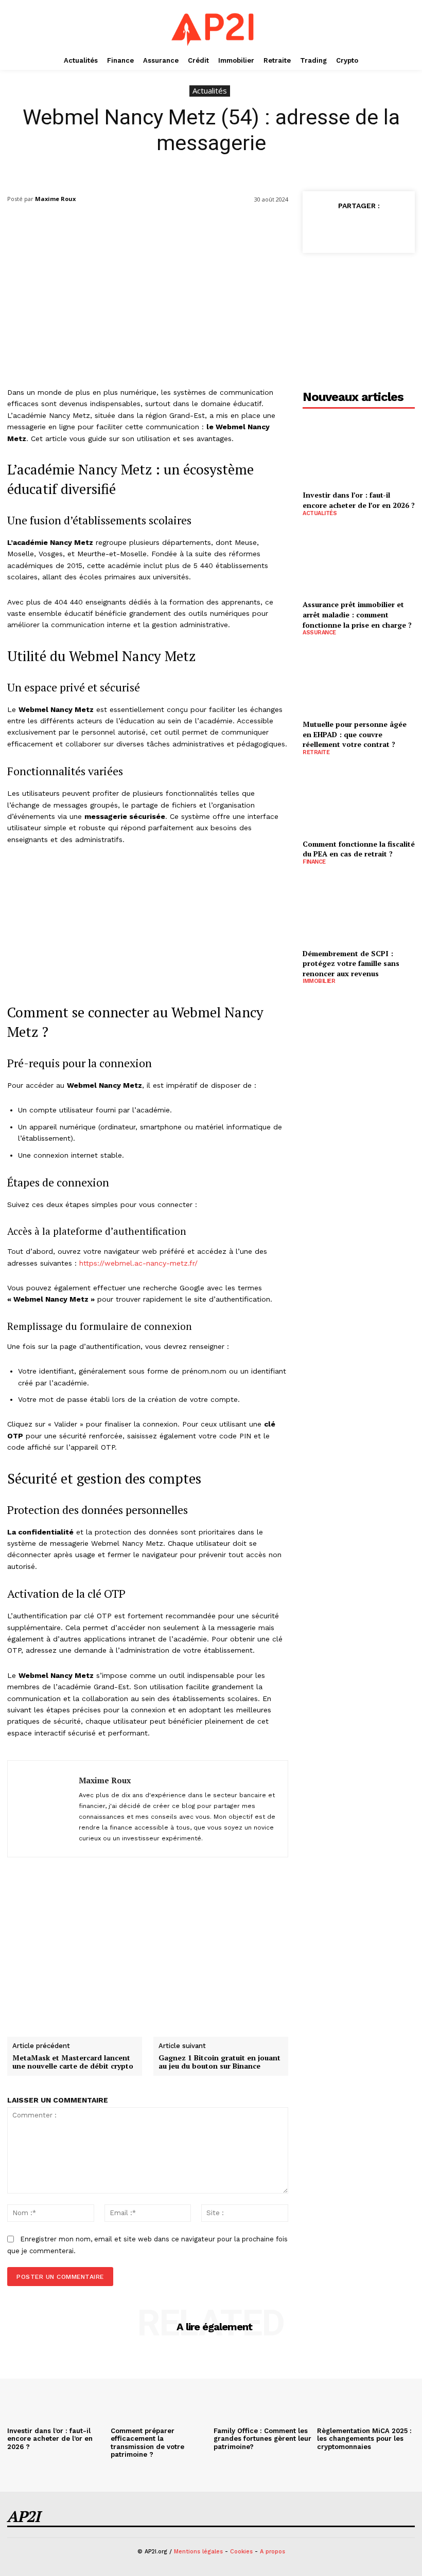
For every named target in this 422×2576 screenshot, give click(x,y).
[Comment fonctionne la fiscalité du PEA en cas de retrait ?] (359, 799)
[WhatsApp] (391, 229)
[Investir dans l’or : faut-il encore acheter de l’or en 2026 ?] (359, 451)
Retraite (316, 752)
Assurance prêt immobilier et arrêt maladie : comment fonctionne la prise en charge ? (357, 614)
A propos (272, 2552)
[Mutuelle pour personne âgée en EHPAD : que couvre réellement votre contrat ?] (359, 679)
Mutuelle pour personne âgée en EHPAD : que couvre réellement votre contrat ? (355, 734)
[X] (344, 229)
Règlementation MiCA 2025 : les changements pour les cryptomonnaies (364, 2439)
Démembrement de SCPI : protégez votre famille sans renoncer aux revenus (351, 963)
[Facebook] (320, 229)
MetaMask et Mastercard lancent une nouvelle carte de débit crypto (73, 2062)
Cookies (241, 2552)
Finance (314, 862)
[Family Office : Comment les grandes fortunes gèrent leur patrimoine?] (263, 2386)
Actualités (210, 90)
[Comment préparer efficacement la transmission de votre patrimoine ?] (160, 2386)
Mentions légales (198, 2552)
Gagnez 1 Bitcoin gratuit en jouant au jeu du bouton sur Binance (219, 2062)
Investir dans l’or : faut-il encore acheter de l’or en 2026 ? (359, 500)
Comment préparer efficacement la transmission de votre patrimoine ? (147, 2443)
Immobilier (319, 981)
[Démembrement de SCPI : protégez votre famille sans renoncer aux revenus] (359, 909)
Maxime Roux (55, 199)
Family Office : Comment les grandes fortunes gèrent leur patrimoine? (262, 2439)
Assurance (319, 633)
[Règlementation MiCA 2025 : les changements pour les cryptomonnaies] (366, 2386)
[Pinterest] (367, 229)
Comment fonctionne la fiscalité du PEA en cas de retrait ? (359, 849)
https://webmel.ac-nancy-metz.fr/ (138, 1263)
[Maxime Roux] (43, 1809)
